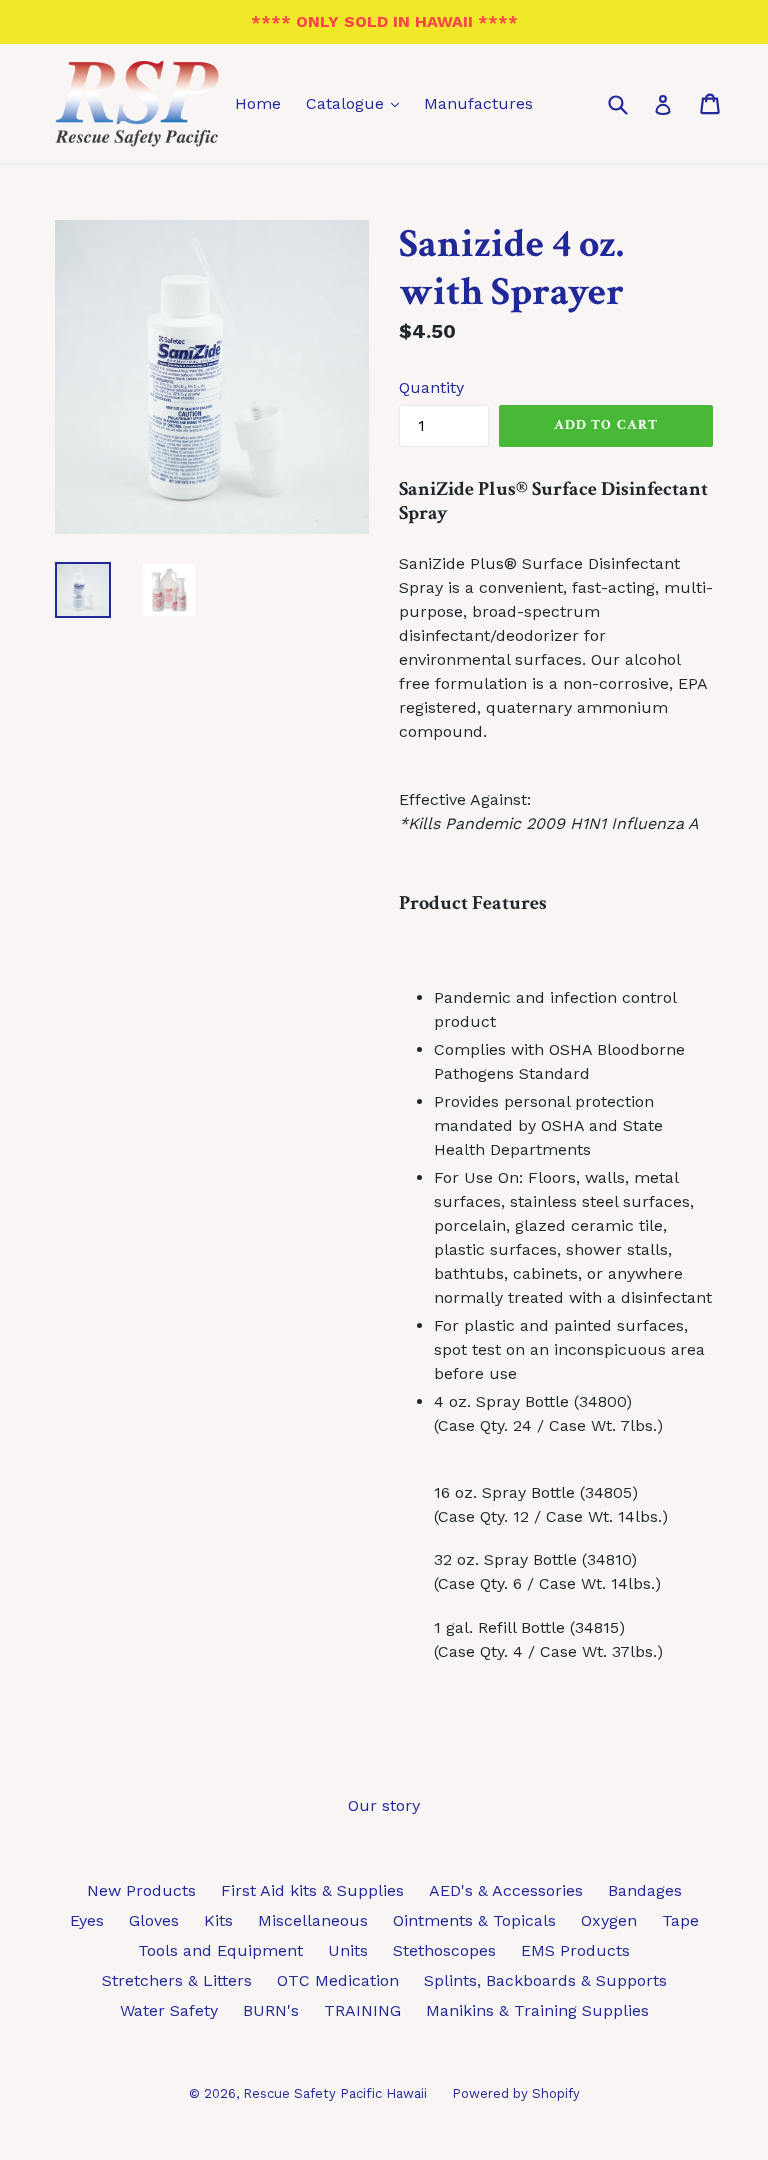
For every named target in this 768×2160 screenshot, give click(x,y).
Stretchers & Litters (177, 1980)
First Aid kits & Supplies (312, 1890)
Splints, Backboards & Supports (545, 1980)
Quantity (431, 387)
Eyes (87, 1920)
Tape (680, 1920)
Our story (384, 1805)
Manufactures (478, 103)
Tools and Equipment (220, 1950)
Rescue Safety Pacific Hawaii (335, 2093)
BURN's (271, 2010)
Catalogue (357, 103)
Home (258, 103)
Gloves (154, 1920)
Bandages (645, 1890)
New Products (141, 1890)
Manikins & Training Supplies (537, 2010)
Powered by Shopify (516, 2093)
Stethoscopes (444, 1950)
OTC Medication (338, 1980)
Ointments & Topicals (474, 1920)
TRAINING (362, 2010)
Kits (218, 1920)
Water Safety (169, 2010)
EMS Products (575, 1950)
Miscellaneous (313, 1920)
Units (348, 1950)
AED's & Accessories (506, 1890)
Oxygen (609, 1920)
